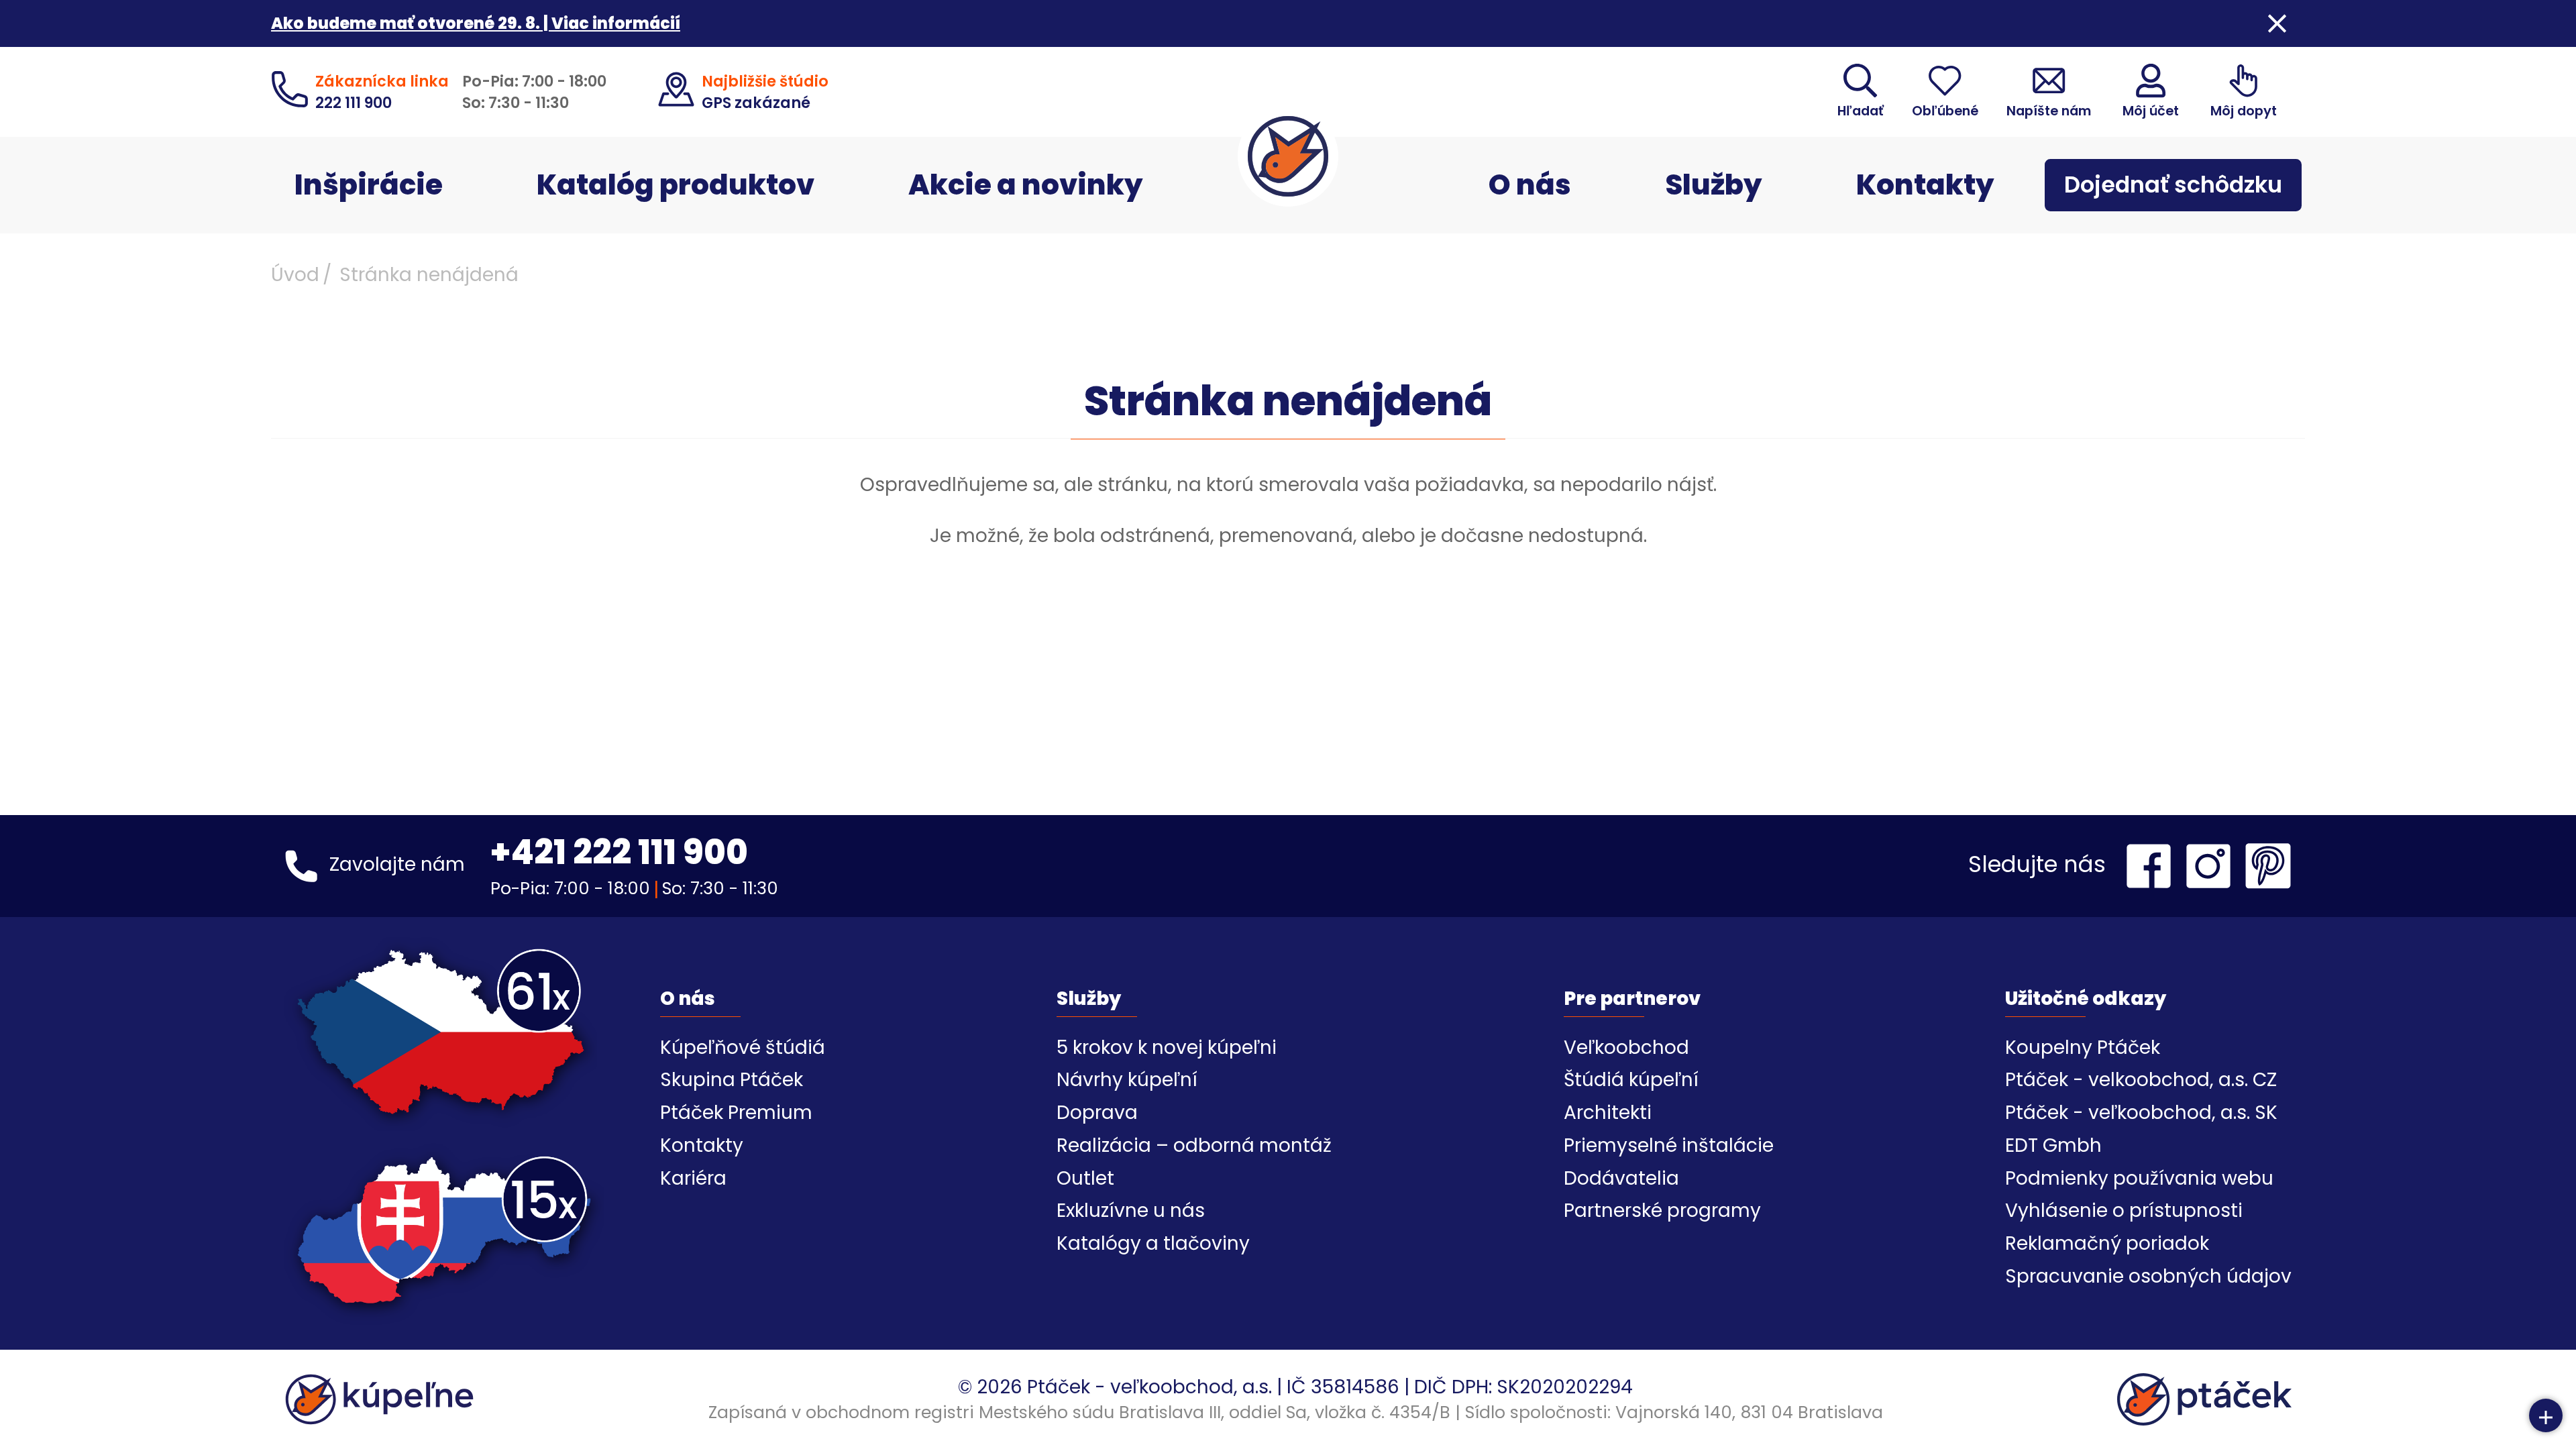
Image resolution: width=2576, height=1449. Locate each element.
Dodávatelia (1621, 1178)
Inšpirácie (369, 185)
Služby (1714, 185)
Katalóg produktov (676, 185)
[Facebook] (2152, 866)
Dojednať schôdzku (2173, 185)
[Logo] (1288, 156)
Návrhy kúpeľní (1127, 1080)
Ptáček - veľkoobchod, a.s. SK (2141, 1113)
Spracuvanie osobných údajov (2148, 1276)
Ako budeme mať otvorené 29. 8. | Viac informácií (476, 23)
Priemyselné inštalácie (1669, 1145)
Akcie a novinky (1026, 185)
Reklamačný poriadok (2107, 1243)
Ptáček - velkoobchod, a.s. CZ (2141, 1080)
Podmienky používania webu (2139, 1178)
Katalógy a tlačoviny (1153, 1243)
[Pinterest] (2268, 866)
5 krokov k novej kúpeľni (1167, 1048)
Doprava (1097, 1113)
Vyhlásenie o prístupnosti (2124, 1211)
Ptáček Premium (736, 1113)
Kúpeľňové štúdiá (743, 1048)
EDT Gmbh (2053, 1145)
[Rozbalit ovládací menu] (2546, 1415)
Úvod (295, 275)
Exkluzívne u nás (1131, 1211)
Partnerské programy (1662, 1211)
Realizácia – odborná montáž (1194, 1145)
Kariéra (693, 1178)
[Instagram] (2212, 866)
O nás (1530, 185)
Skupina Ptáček (732, 1080)
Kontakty (1925, 185)
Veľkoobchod (1626, 1048)
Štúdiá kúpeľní (1631, 1080)
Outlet (1085, 1178)
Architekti (1608, 1113)
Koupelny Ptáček (2083, 1048)
